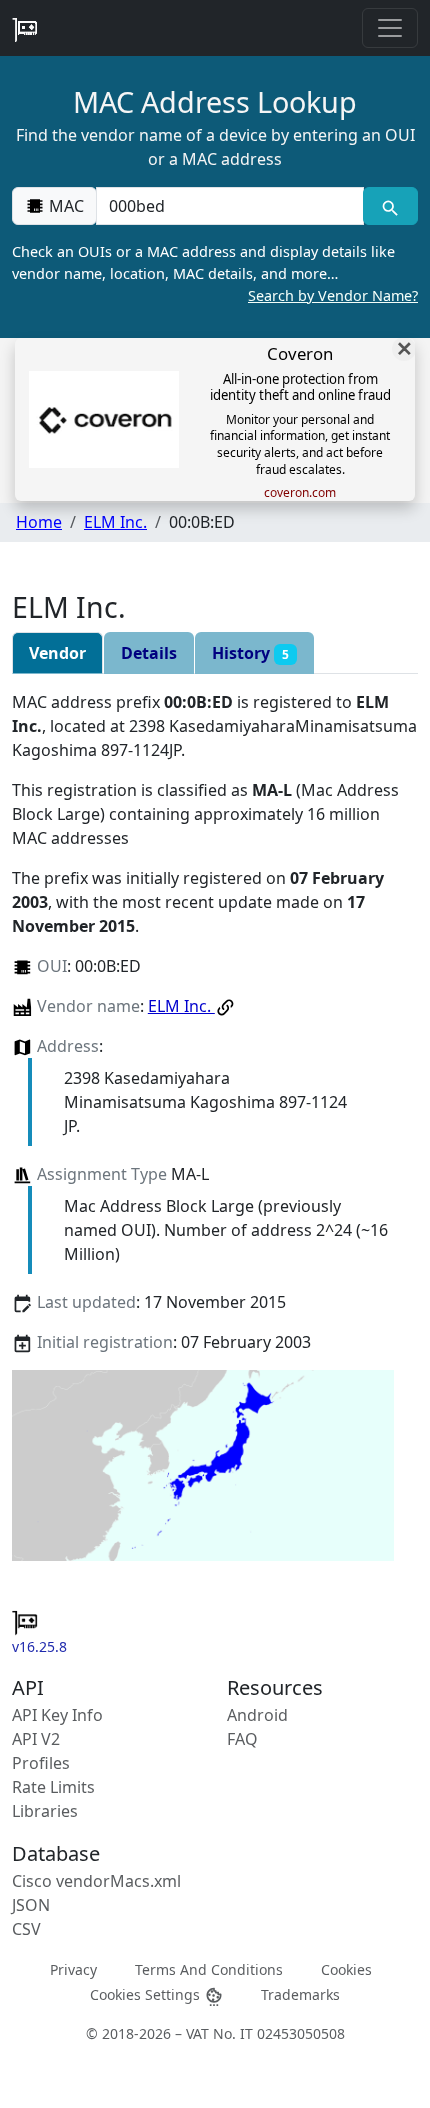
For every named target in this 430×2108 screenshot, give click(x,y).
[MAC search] (390, 206)
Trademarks (300, 1994)
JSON (31, 1905)
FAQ (242, 1739)
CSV (26, 1929)
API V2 (36, 1739)
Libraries (45, 1811)
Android (257, 1715)
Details (149, 653)
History (250, 653)
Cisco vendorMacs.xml (96, 1881)
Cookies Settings (147, 1994)
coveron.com (300, 493)
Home (39, 522)
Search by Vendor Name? (333, 295)
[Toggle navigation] (390, 28)
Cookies (346, 1969)
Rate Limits (53, 1787)
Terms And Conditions (209, 1969)
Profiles (41, 1763)
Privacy (73, 1969)
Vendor (57, 653)
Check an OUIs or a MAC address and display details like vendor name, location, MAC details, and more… (215, 273)
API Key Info (57, 1715)
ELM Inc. (115, 522)
